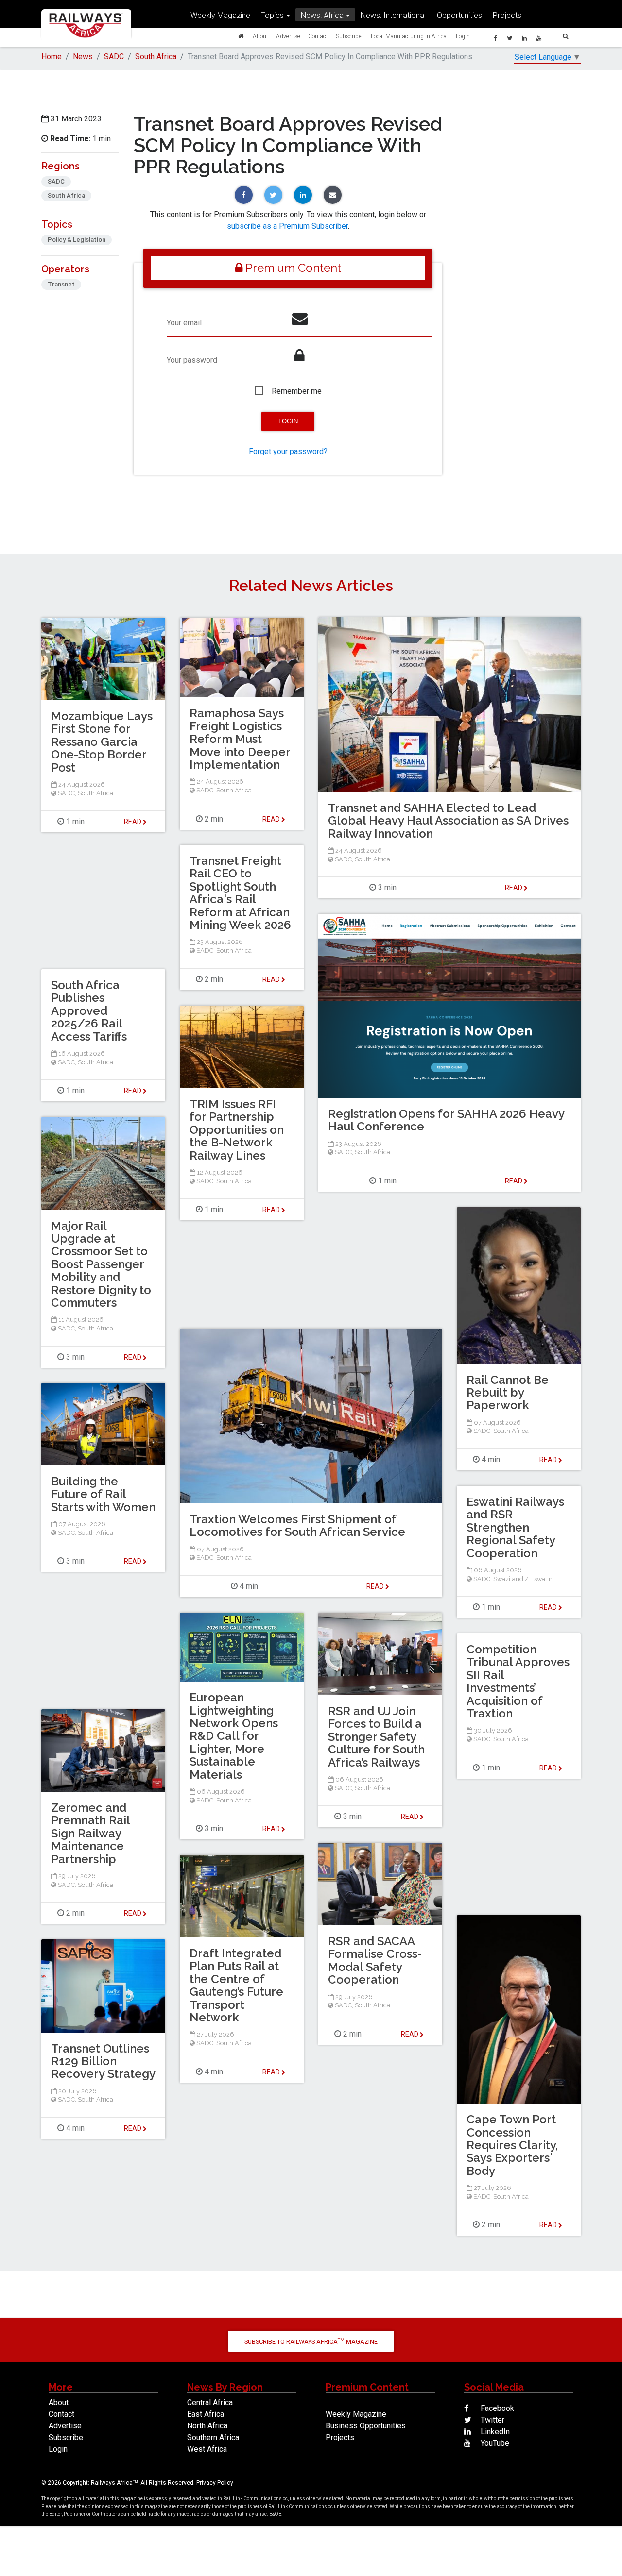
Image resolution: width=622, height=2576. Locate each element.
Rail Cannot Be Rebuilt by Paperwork (508, 1393)
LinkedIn (494, 2432)
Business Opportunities (366, 2426)
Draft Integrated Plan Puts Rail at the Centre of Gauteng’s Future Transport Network (236, 1985)
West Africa (207, 2449)
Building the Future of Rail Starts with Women (103, 1494)
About (260, 36)
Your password (192, 360)
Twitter (492, 2420)
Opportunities (459, 15)
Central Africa (210, 2402)
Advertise (288, 36)
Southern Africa (213, 2437)
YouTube (494, 2443)
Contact (318, 36)
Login (463, 36)
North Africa (207, 2426)
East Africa (206, 2414)
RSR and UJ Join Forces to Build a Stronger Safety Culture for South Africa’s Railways (376, 1737)
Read (514, 888)
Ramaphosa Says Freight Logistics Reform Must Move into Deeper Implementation (240, 739)
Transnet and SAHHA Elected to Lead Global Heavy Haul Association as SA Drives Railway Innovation (448, 821)
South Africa (156, 57)
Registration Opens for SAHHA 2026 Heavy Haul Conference (446, 1120)
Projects (507, 15)
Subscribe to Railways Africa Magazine (311, 2341)
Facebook (496, 2408)
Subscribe (349, 36)
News (83, 57)
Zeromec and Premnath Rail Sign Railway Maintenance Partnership (90, 1833)
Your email (184, 323)
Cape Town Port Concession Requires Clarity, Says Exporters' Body (512, 2145)
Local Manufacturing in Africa (409, 36)
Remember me (297, 391)
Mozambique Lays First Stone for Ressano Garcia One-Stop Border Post (102, 742)
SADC (114, 57)
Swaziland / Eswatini (524, 1579)
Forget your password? (288, 451)
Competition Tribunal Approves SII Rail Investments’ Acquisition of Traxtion (518, 1681)
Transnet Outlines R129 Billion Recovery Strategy (103, 2061)
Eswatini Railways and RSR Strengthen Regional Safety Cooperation (515, 1527)
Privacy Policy (215, 2483)
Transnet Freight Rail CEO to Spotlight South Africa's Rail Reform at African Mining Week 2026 (240, 893)
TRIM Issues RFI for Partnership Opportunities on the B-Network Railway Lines (237, 1130)
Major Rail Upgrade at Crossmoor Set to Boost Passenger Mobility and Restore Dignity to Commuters (101, 1264)
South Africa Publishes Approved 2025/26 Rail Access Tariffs (89, 1011)
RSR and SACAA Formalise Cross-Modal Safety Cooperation (375, 1960)
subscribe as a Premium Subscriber (287, 226)
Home (52, 57)
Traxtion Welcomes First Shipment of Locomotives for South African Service (297, 1525)
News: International (393, 15)
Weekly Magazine (220, 15)
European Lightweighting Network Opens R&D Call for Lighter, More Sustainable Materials (234, 1736)
